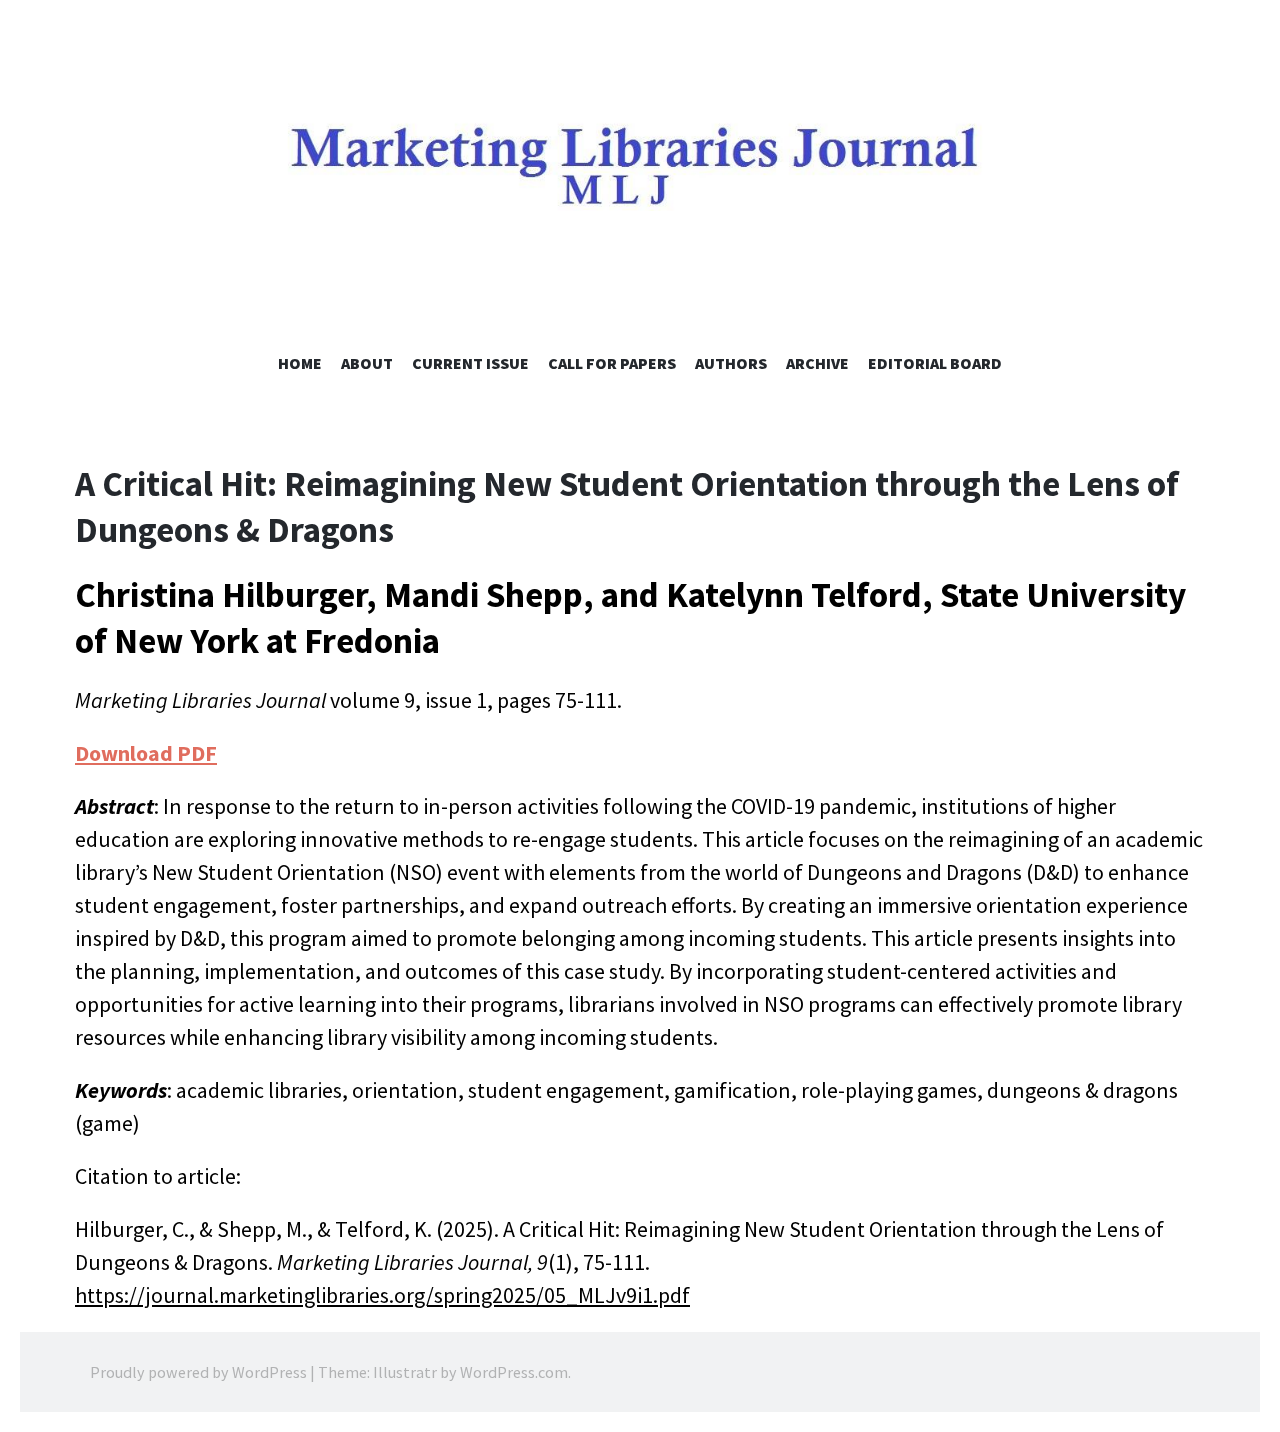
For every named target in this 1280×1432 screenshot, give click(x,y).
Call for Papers (612, 363)
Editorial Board (935, 363)
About (367, 363)
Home (300, 363)
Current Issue (470, 363)
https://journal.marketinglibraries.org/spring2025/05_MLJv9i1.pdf (382, 1295)
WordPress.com (514, 1372)
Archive (817, 363)
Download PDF (146, 753)
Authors (731, 363)
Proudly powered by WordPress (198, 1372)
